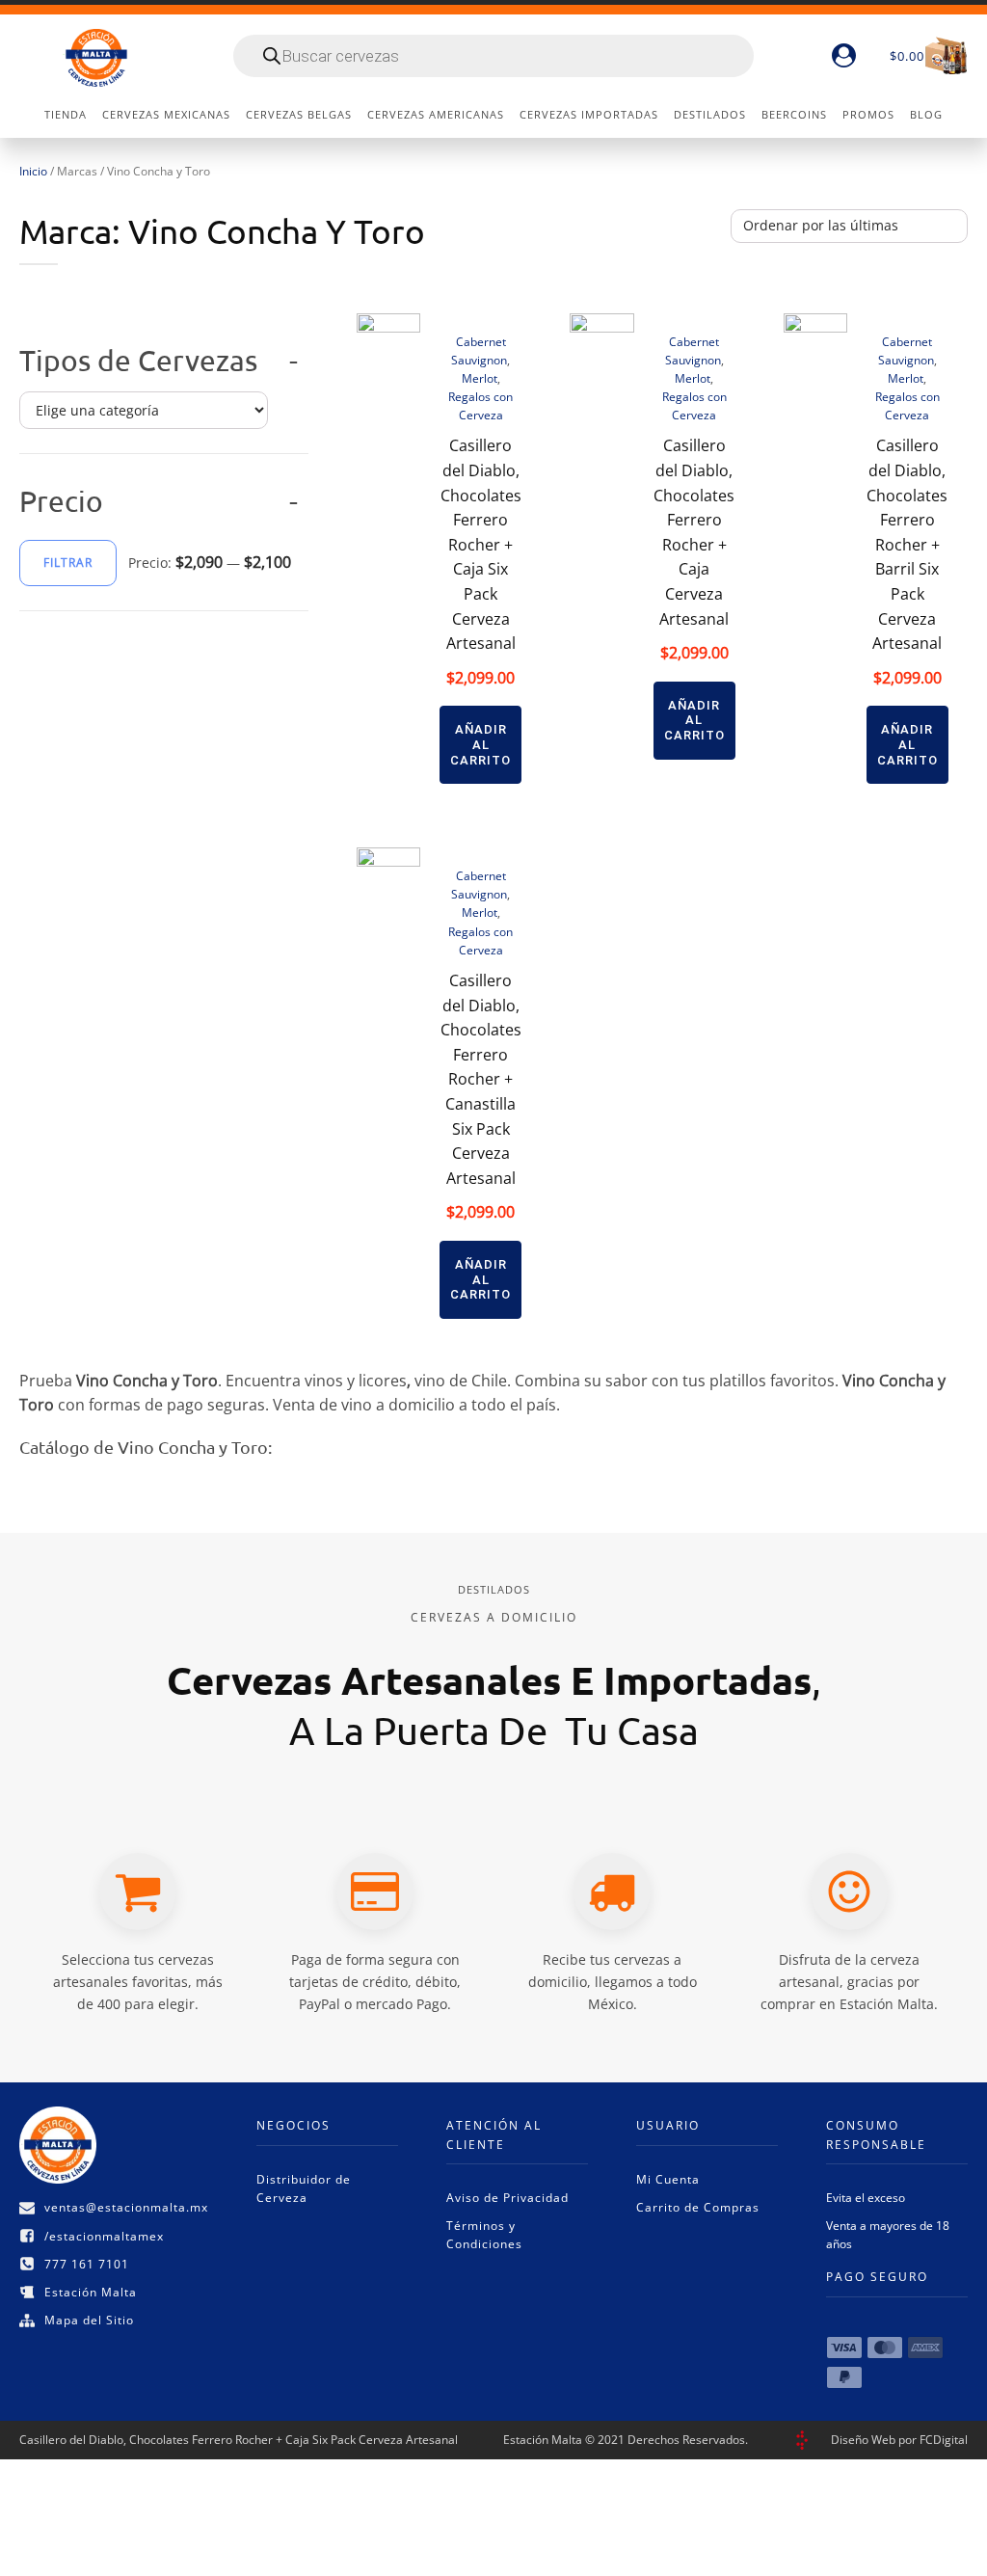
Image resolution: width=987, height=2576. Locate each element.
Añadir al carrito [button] (480, 744)
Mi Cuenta (668, 2179)
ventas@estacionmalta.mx (126, 2207)
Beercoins (794, 114)
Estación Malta (91, 2292)
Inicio (33, 171)
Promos (868, 114)
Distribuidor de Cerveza (304, 2188)
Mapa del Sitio (89, 2320)
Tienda (66, 114)
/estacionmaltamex (104, 2236)
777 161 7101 (87, 2264)
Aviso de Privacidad (507, 2198)
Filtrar (68, 563)
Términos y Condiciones (484, 2235)
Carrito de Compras (698, 2207)
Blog (926, 114)
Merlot (480, 378)
